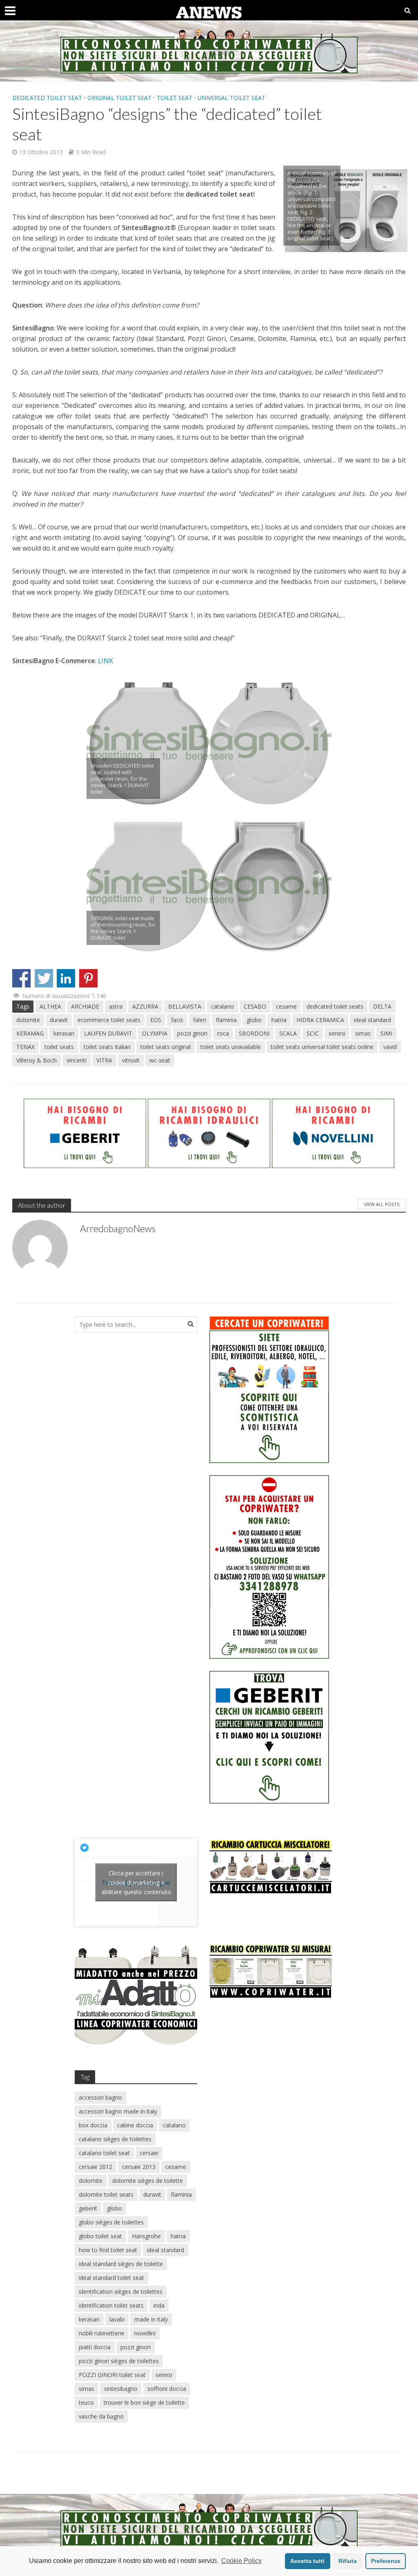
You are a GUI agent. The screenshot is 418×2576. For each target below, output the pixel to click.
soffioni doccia (167, 2389)
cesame (286, 1006)
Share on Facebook (21, 978)
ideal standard (372, 1020)
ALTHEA (50, 1006)
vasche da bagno (101, 2416)
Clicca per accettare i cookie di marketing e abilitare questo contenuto (136, 1882)
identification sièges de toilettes (121, 2292)
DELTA (382, 1006)
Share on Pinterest (88, 978)
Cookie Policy (241, 2561)
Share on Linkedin (66, 978)
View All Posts (382, 1204)
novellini (145, 2333)
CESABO (255, 1006)
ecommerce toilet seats (109, 1020)
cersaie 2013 (139, 2167)
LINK (106, 661)
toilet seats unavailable (231, 1047)
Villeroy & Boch (37, 1060)
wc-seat (160, 1060)
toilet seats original (166, 1047)
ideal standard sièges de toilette (121, 2264)
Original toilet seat (119, 98)
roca (223, 1033)
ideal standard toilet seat (111, 2278)
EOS (156, 1020)
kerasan (64, 1033)
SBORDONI (254, 1033)
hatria (279, 1020)
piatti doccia (95, 2347)
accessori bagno (100, 2097)
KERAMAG (30, 1033)
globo (254, 1020)
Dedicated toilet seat (47, 98)
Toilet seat (175, 98)
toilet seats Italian (107, 1047)
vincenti (77, 1060)
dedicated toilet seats (335, 1006)
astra (116, 1006)
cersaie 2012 (96, 2167)
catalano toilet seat (104, 2153)
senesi (337, 1033)
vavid (390, 1047)
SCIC (313, 1033)
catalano (222, 1006)
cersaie (149, 2153)
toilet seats (59, 1047)
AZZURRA (145, 1006)
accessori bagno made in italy (118, 2111)
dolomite (28, 1020)
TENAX (26, 1047)
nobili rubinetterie (102, 2333)
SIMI (386, 1033)
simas (363, 1033)
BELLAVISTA (185, 1006)
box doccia (93, 2125)
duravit (59, 1020)
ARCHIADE (85, 1006)
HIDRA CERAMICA (320, 1020)
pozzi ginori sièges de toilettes (119, 2361)
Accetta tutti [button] (307, 2561)
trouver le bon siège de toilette (144, 2402)
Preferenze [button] (386, 2561)
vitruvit (131, 1060)
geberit (88, 2208)
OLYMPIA (155, 1033)
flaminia (226, 1020)
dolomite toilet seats (106, 2194)
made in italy (151, 2319)
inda (159, 2305)
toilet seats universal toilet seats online (322, 1047)
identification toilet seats (111, 2305)
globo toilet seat (100, 2236)
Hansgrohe (146, 2236)
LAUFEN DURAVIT (108, 1033)
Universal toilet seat (231, 98)
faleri (200, 1020)
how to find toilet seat (108, 2250)
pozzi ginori (192, 1033)
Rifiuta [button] (348, 2561)
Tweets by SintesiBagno (136, 1882)
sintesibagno (121, 2389)
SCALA (288, 1033)
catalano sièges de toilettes (115, 2139)
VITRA (104, 1060)
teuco (86, 2402)
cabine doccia (135, 2125)
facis (177, 1020)
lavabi (117, 2319)
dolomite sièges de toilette (148, 2181)
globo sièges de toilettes (111, 2222)
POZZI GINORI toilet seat (112, 2375)
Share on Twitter (44, 978)
